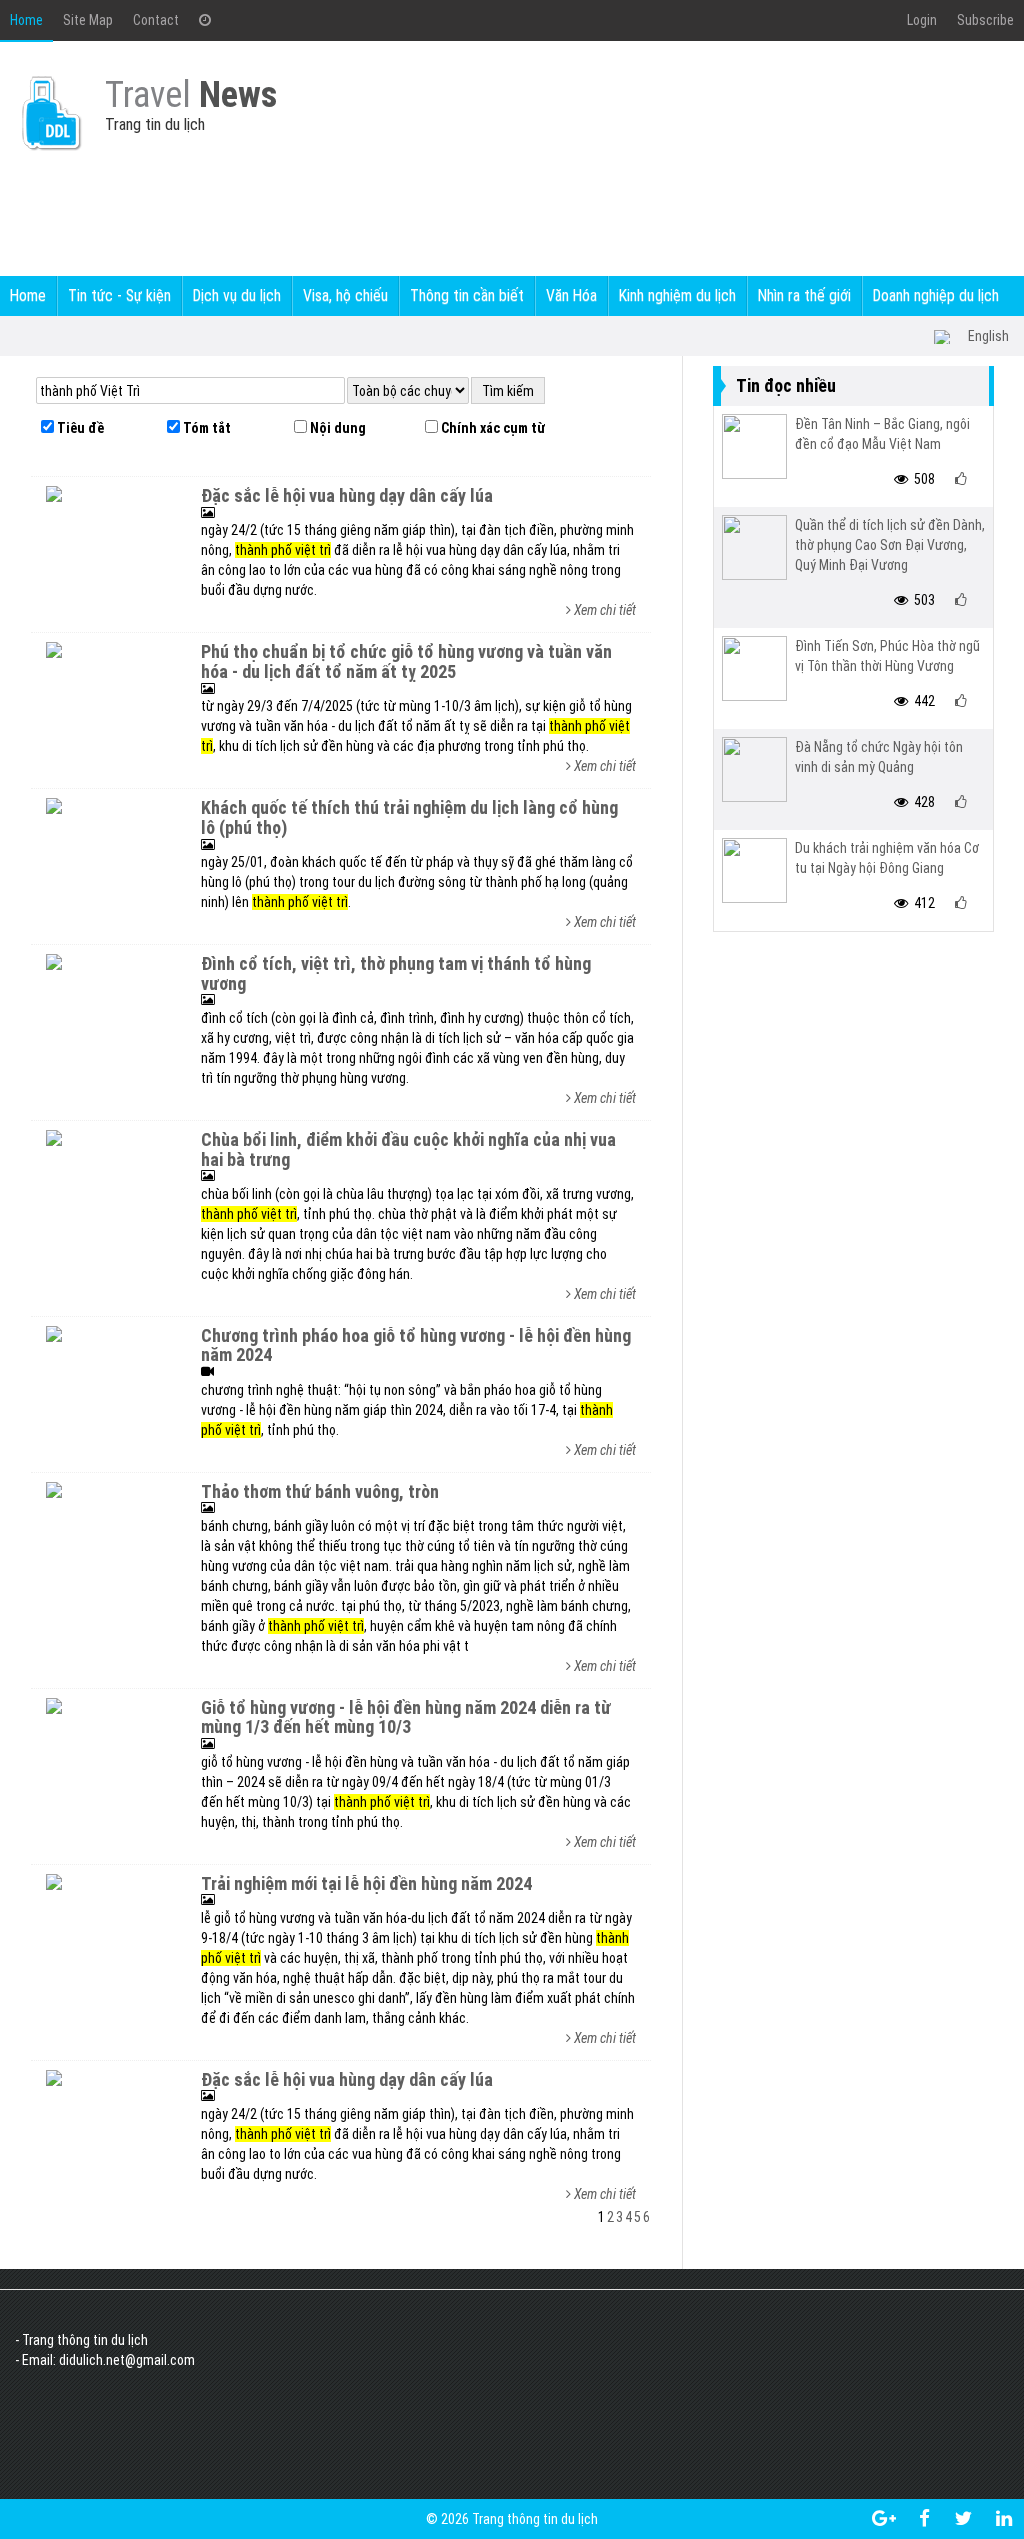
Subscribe (985, 20)
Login (922, 20)
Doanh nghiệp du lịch (936, 295)
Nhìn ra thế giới (804, 295)
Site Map (88, 20)
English (988, 336)
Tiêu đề (79, 428)
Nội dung (336, 428)
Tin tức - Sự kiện (119, 295)
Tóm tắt (205, 428)
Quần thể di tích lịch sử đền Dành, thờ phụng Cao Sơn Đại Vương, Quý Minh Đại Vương (890, 545)
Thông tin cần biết (467, 295)
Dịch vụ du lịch (237, 295)
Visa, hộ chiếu (345, 295)
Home (26, 20)
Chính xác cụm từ (491, 428)
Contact (156, 20)
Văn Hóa (571, 295)
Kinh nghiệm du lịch (677, 295)
